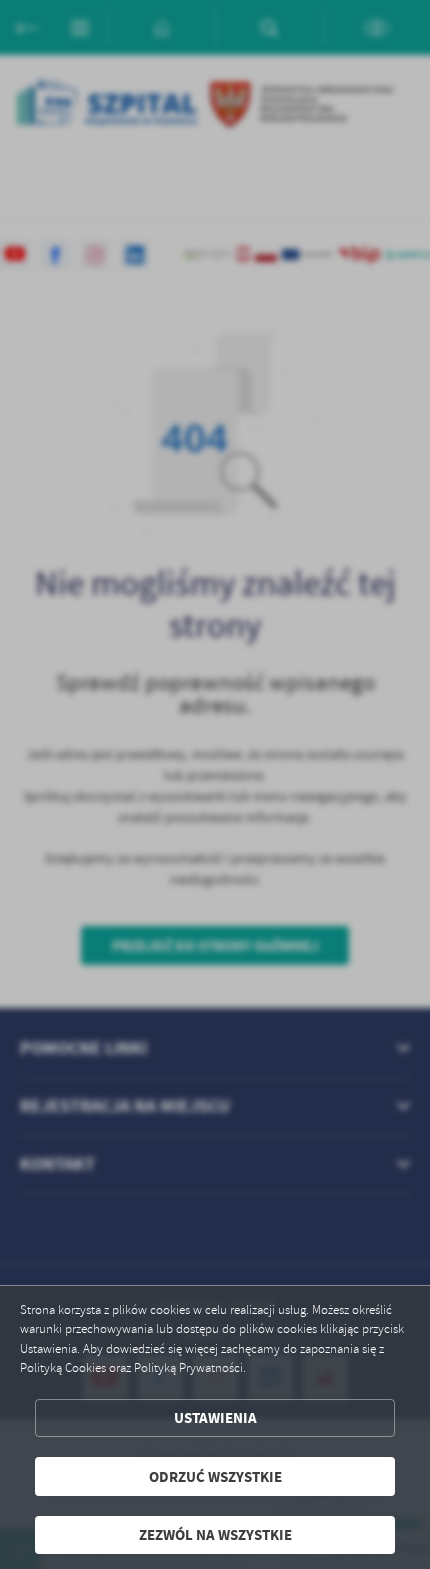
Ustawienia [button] (215, 1417)
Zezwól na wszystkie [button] (215, 1534)
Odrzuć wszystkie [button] (215, 1476)
